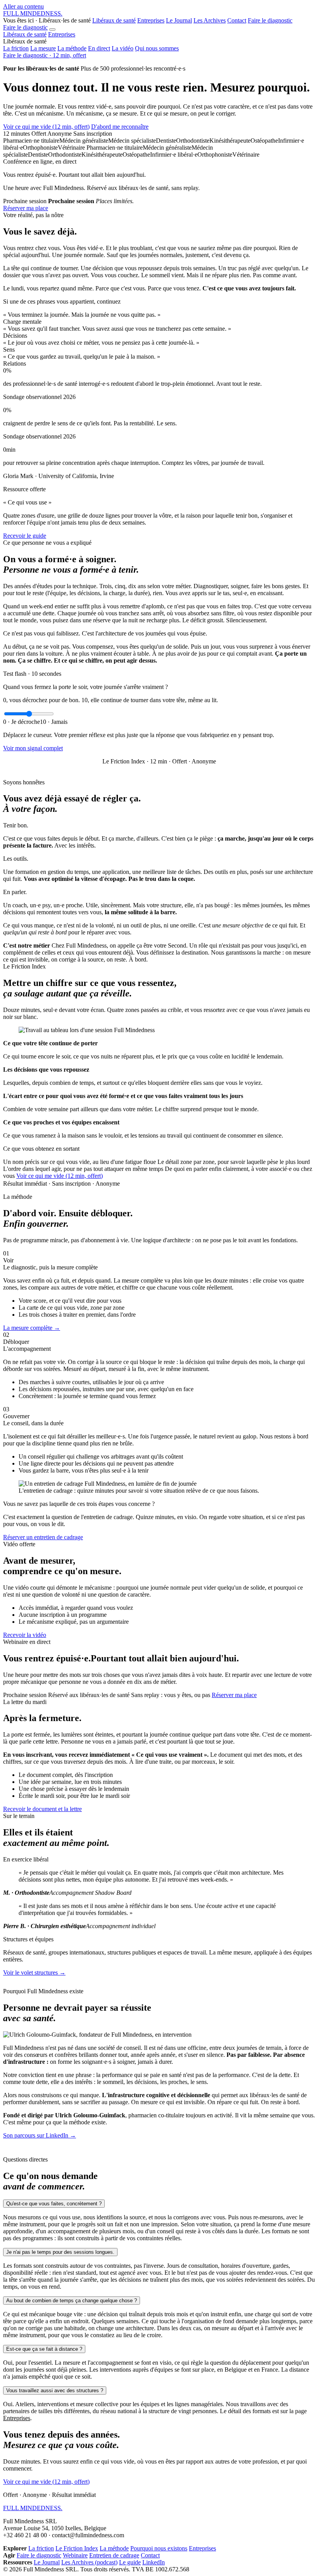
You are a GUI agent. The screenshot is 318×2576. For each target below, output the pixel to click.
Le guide (130, 2562)
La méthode (72, 48)
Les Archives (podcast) (89, 2562)
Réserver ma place (26, 208)
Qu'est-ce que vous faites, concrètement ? (54, 2204)
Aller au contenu (23, 6)
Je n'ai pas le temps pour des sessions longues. (60, 2252)
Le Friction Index (77, 2548)
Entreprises (151, 20)
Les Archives (210, 20)
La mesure (43, 48)
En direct (99, 48)
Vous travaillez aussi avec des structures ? (55, 2390)
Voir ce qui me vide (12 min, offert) (46, 127)
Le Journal (179, 20)
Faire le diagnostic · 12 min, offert (45, 55)
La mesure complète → (32, 1328)
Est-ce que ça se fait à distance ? (44, 2349)
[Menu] (52, 29)
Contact (237, 20)
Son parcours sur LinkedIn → (40, 2135)
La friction (16, 48)
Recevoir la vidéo (25, 1635)
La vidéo (123, 48)
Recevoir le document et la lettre (42, 1809)
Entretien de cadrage (114, 2555)
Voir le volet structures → (34, 1973)
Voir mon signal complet (33, 748)
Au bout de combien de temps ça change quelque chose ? (72, 2301)
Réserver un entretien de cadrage (43, 1537)
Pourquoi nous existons (159, 2548)
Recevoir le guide (25, 536)
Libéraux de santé (114, 20)
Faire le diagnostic (270, 20)
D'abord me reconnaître (120, 127)
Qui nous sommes (157, 48)
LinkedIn (154, 2562)
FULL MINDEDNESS (33, 13)
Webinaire (75, 2555)
